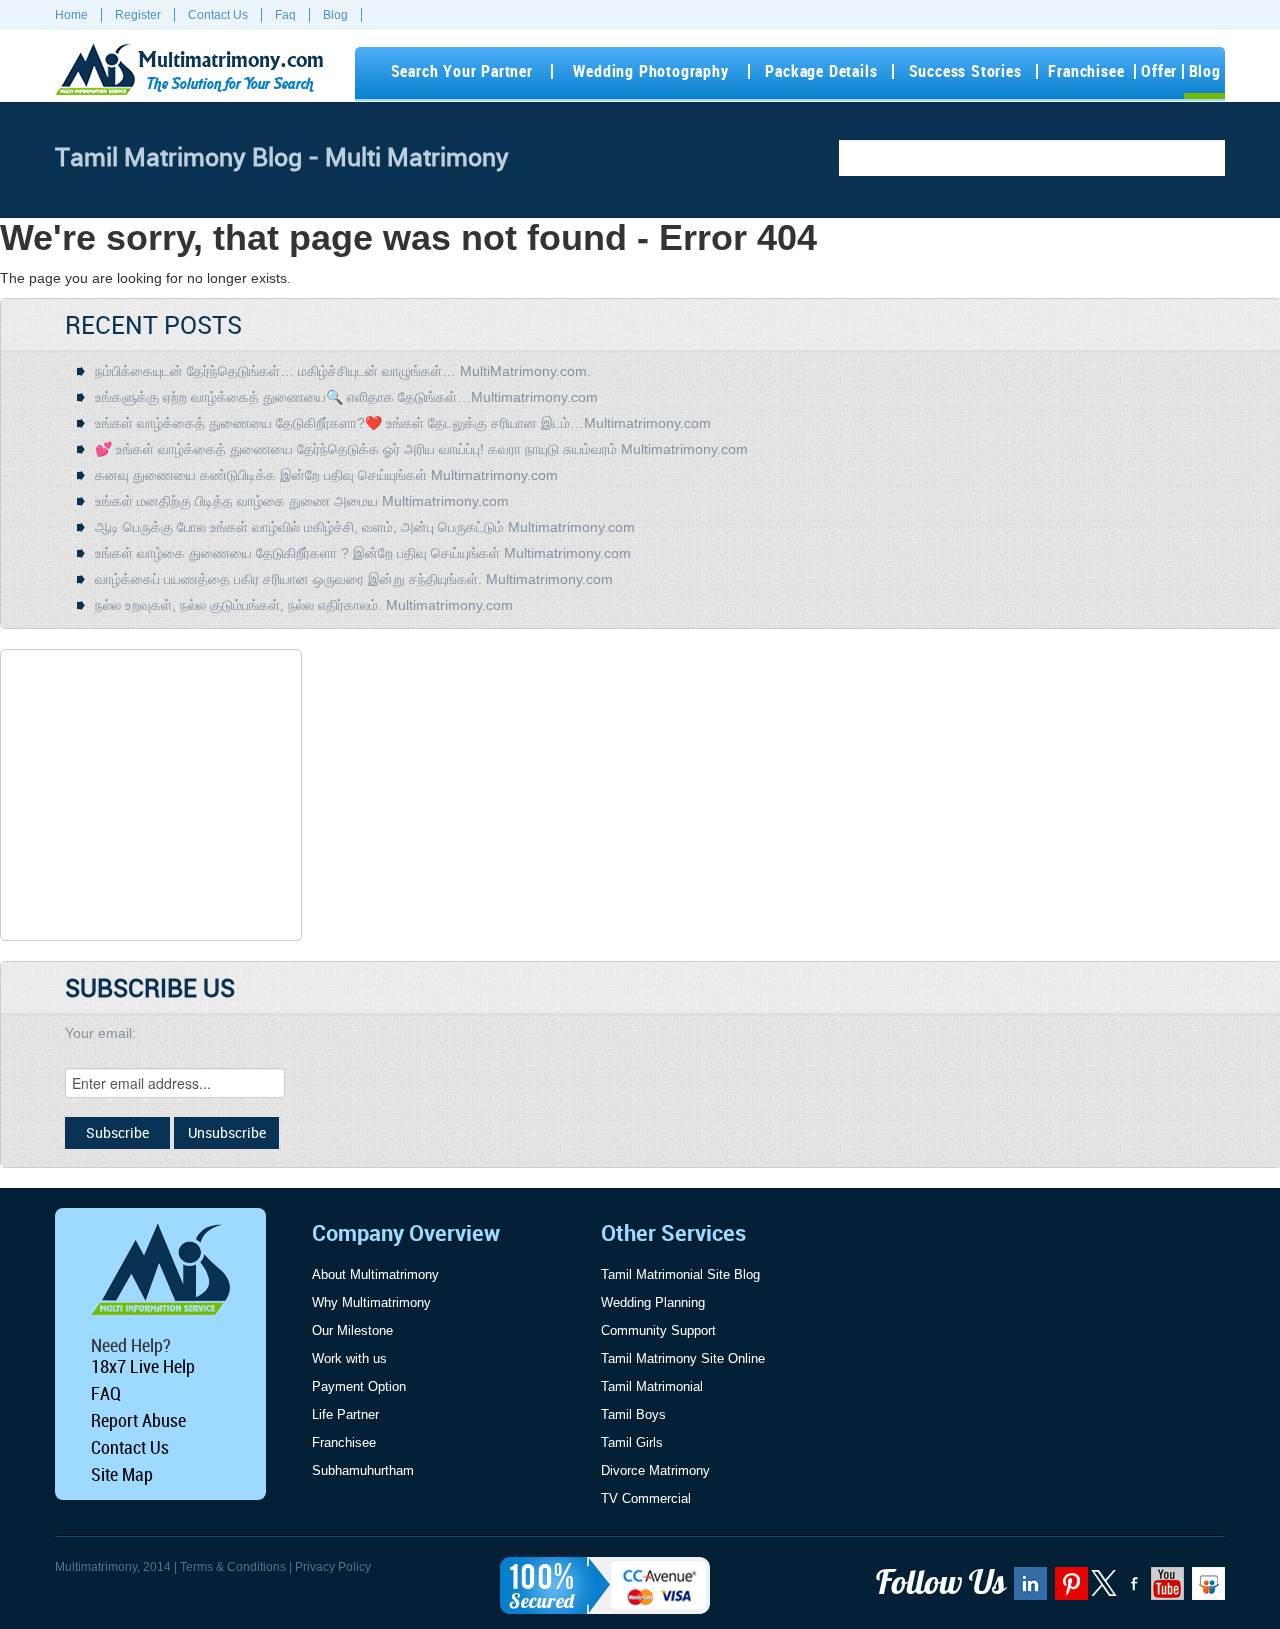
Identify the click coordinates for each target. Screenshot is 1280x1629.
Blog (335, 15)
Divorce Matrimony (655, 1470)
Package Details (821, 71)
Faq (285, 15)
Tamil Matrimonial (652, 1386)
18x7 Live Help (143, 1366)
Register (138, 15)
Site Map (122, 1474)
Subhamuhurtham (363, 1470)
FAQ (106, 1393)
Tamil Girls (632, 1442)
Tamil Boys (633, 1414)
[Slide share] (1206, 1590)
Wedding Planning (653, 1302)
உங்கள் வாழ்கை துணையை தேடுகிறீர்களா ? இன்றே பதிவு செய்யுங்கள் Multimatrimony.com (363, 553)
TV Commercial (646, 1498)
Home (71, 15)
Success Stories (965, 71)
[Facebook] (1131, 1590)
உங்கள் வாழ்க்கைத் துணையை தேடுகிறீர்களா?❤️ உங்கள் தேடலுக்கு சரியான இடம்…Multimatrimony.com (403, 423)
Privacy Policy (333, 1567)
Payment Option (359, 1386)
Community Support (658, 1330)
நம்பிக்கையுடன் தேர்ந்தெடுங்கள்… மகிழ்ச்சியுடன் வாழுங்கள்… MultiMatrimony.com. (343, 371)
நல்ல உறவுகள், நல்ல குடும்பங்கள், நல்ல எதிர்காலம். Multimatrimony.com (304, 605)
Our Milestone (352, 1330)
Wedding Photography (650, 71)
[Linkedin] (1028, 1590)
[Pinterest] (1069, 1590)
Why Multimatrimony (371, 1302)
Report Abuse (138, 1420)
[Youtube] (1165, 1590)
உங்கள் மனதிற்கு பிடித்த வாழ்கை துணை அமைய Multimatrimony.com (302, 501)
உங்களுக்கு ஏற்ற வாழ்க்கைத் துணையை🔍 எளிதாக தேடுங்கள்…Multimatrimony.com (346, 397)
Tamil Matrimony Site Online (683, 1358)
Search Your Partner (462, 71)
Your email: (100, 1033)
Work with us (349, 1358)
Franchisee (1086, 71)
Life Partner (345, 1414)
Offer (1159, 71)
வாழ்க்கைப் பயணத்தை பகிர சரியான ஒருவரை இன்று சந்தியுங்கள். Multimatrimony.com (354, 579)
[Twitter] (1105, 1592)
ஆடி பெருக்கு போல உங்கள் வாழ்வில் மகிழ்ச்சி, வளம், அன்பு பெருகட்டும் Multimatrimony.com (365, 527)
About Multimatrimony (375, 1274)
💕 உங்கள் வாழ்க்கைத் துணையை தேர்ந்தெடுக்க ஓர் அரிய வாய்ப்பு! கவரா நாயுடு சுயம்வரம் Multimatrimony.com (421, 449)
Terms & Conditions (233, 1567)
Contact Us (218, 15)
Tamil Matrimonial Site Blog (680, 1274)
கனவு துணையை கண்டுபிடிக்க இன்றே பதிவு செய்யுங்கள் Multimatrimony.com (326, 475)
